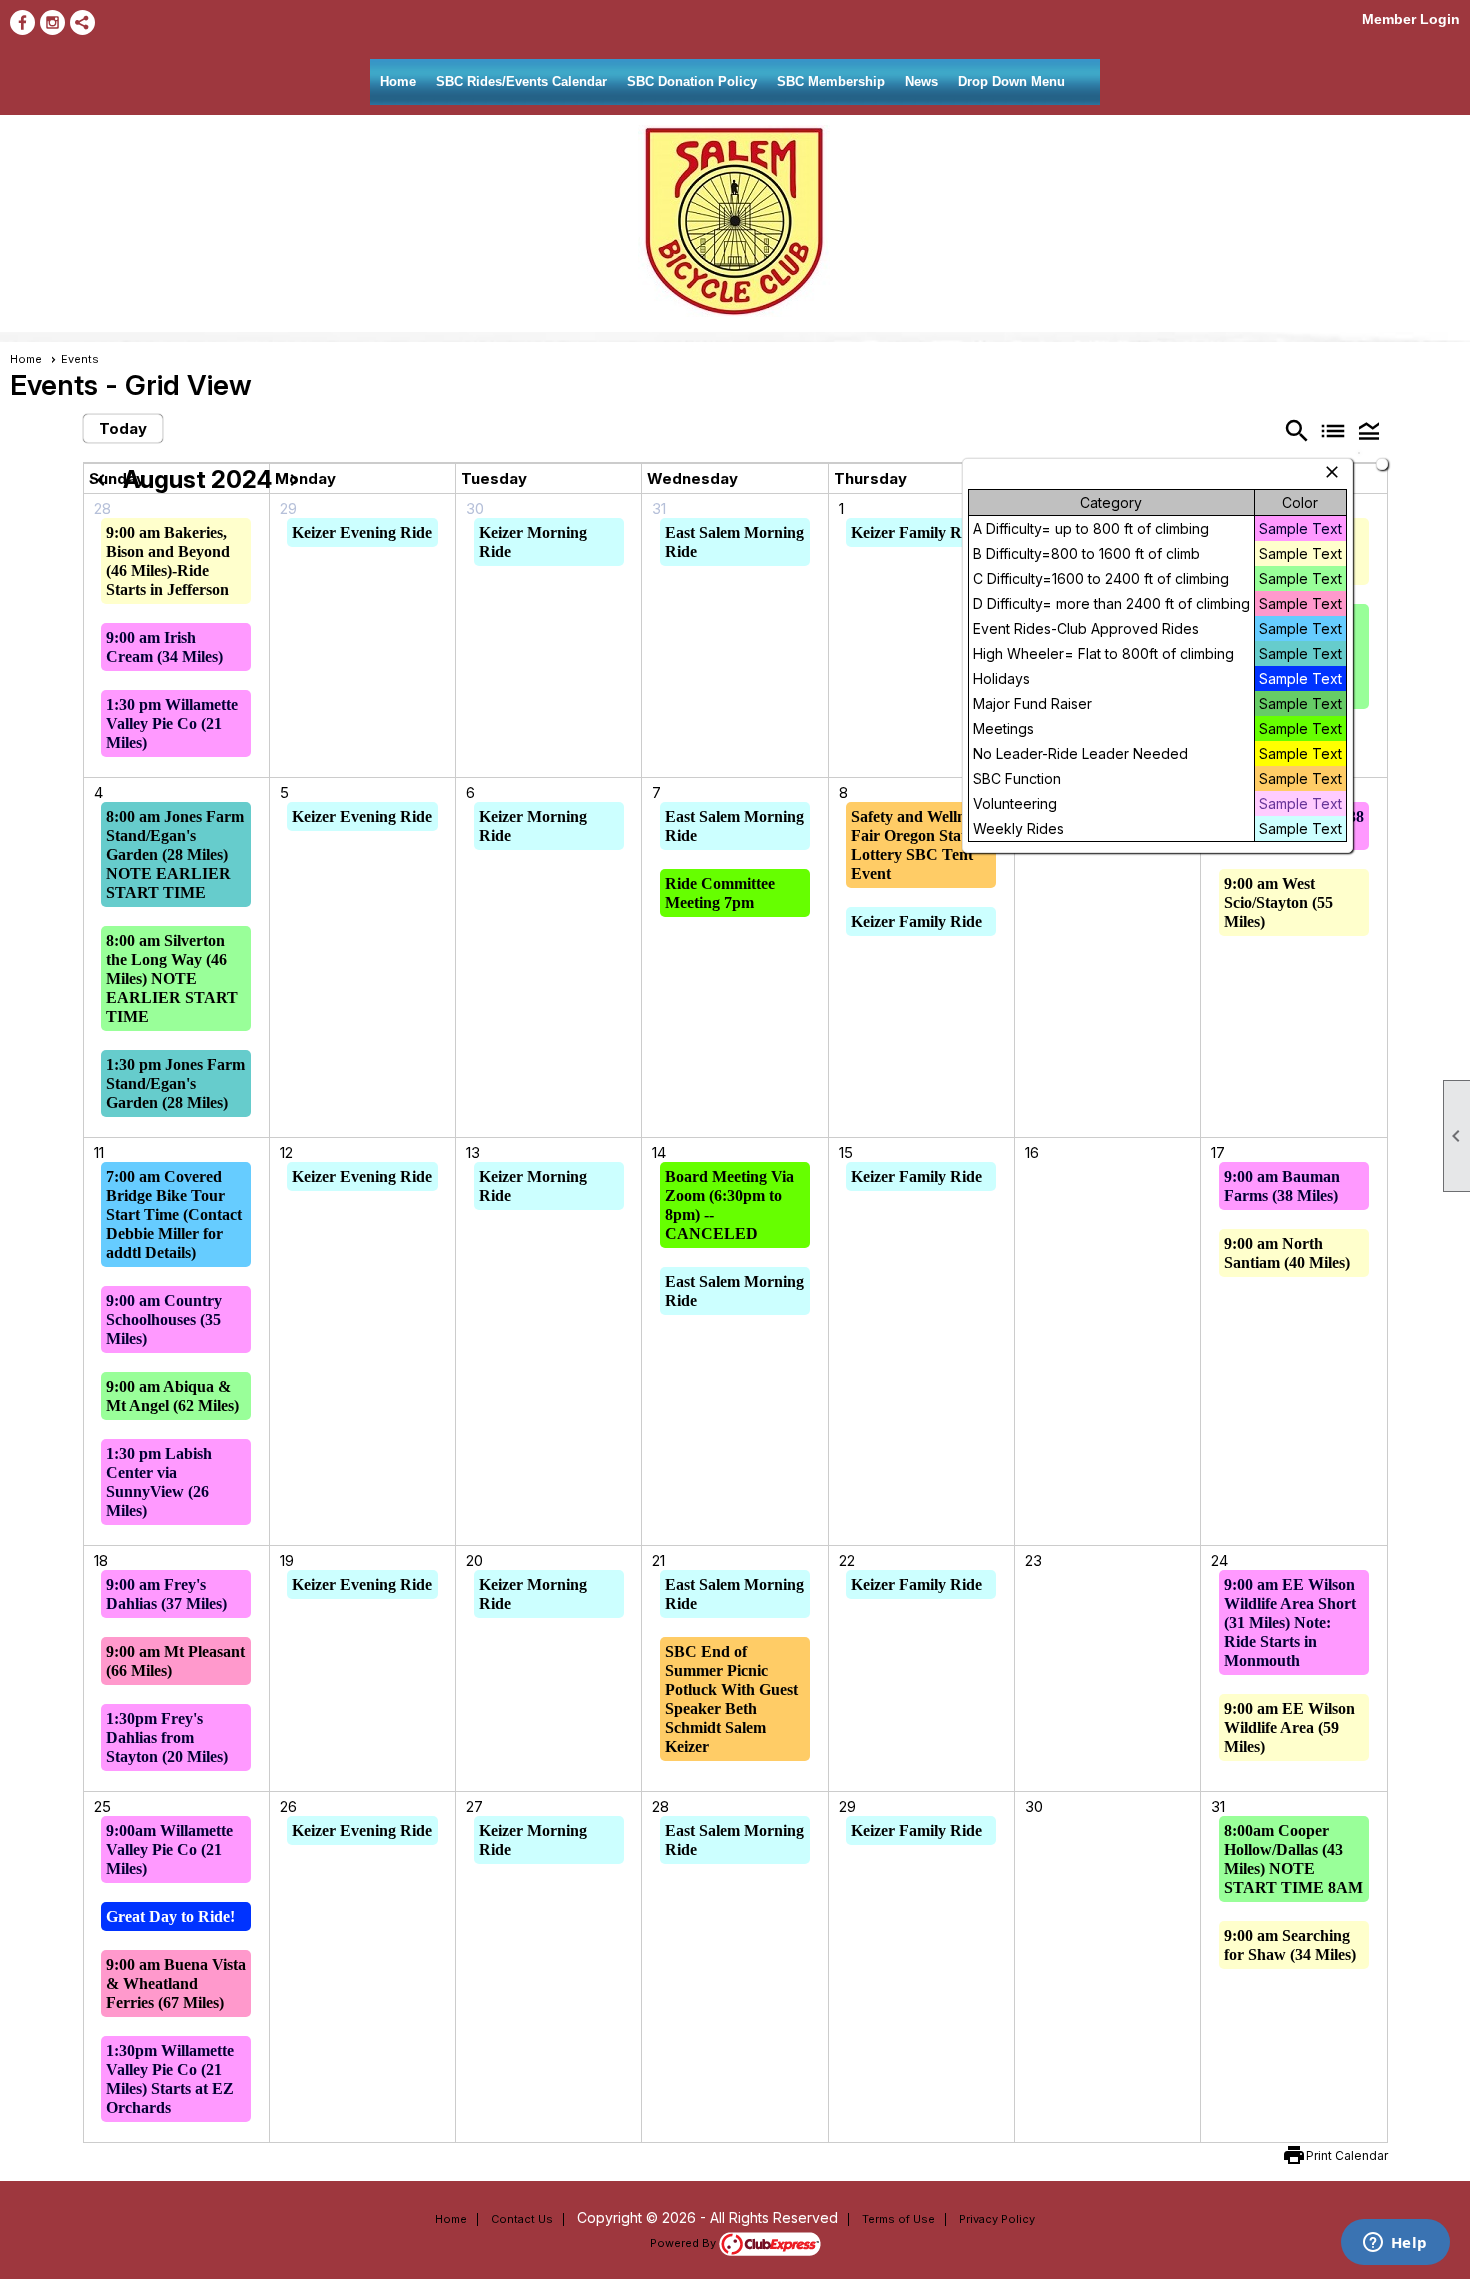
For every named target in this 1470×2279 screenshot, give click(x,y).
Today (123, 428)
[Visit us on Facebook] (22, 22)
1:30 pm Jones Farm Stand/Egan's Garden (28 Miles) (175, 1083)
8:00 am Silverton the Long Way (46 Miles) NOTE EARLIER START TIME (172, 978)
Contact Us (522, 2219)
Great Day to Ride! (170, 1916)
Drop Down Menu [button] (1011, 81)
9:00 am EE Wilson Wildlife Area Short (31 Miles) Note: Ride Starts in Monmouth (1290, 1622)
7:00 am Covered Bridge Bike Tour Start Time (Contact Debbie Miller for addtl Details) (174, 1214)
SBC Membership (831, 81)
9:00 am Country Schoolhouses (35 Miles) (164, 1319)
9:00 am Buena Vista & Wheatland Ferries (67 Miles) (176, 1983)
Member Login (1411, 19)
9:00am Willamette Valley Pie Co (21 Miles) (169, 1849)
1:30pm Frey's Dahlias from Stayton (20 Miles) (167, 1737)
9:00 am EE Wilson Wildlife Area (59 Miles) (1289, 1727)
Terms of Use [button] (898, 2219)
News (921, 81)
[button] (1369, 430)
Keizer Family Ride (916, 532)
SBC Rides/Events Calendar (521, 81)
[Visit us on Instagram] (52, 22)
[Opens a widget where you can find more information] (1395, 2244)
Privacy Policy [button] (997, 2219)
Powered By (684, 2243)
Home (398, 81)
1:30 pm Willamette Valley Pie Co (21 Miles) (172, 723)
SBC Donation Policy (692, 81)
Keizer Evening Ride (362, 532)
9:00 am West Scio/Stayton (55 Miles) (1278, 902)
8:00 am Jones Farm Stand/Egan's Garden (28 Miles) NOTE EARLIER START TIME (175, 854)
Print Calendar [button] (1347, 2155)
